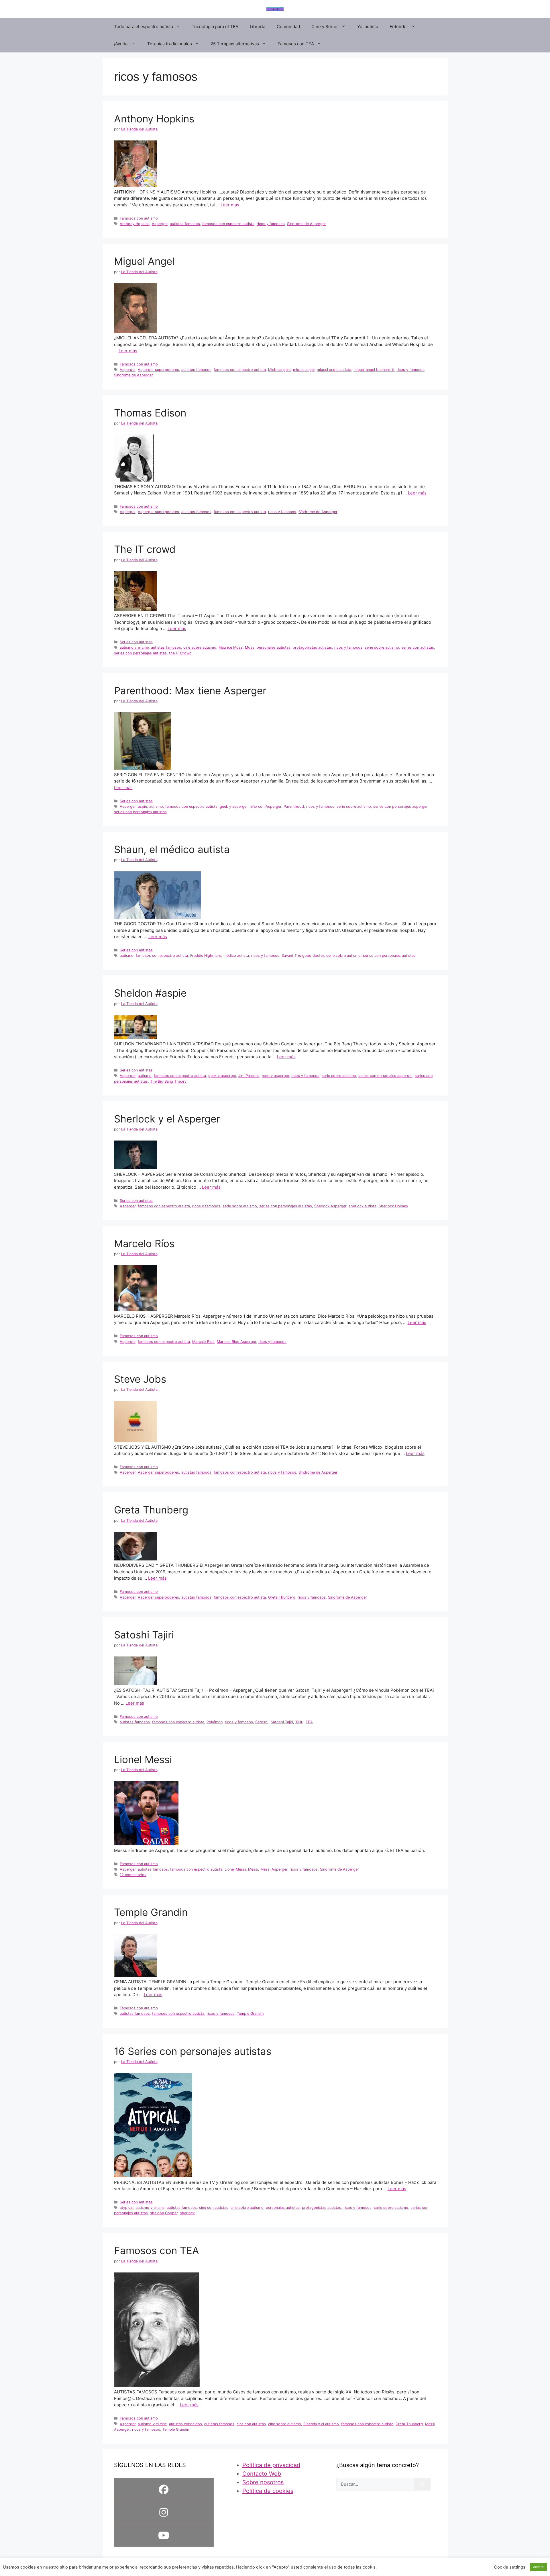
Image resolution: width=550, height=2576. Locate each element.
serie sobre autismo (382, 647)
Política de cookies (268, 2491)
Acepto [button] (538, 2567)
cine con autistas (214, 2208)
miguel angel (304, 370)
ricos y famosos (271, 224)
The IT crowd (145, 549)
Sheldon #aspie (150, 993)
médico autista (236, 956)
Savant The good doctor (303, 956)
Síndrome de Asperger (307, 224)
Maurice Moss (231, 647)
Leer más (230, 205)
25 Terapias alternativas (235, 44)
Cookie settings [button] (510, 2567)
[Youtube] (164, 2535)
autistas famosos (185, 224)
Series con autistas (136, 642)
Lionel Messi (143, 1759)
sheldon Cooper (164, 2213)
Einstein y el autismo (321, 2424)
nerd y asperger (275, 1076)
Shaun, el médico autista (172, 849)
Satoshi (262, 1722)
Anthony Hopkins (154, 119)
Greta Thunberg (151, 1510)
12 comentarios (133, 1875)
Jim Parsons (249, 1076)
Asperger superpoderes (158, 370)
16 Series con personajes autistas (193, 2051)
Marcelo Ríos (144, 1243)
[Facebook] (164, 2489)
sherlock (187, 2213)
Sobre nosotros (263, 2482)
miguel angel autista (334, 370)
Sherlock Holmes (393, 1206)
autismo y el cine (134, 647)
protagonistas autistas (312, 647)
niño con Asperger (266, 806)
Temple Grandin (151, 1912)
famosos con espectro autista (228, 224)
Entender (399, 27)
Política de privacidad (271, 2465)
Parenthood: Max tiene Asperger (190, 691)
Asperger (160, 224)
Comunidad (288, 27)
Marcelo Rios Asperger (236, 1342)
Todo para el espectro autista (144, 27)
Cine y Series (325, 27)
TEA (309, 1722)
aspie (142, 806)
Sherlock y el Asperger (167, 1119)
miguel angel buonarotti (374, 370)
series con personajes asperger (400, 806)
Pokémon (215, 1722)
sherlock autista (363, 1206)
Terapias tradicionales (170, 44)
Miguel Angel (144, 261)
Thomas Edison (150, 413)
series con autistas (418, 647)
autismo (156, 806)
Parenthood (294, 806)
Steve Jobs (140, 1379)
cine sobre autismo (200, 647)
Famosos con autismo (139, 218)
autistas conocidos (185, 2424)
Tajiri (299, 1722)
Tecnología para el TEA (215, 27)
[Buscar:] (375, 2484)
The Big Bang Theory (168, 1081)
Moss (250, 647)
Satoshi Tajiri (144, 1635)
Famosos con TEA (296, 44)
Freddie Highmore (206, 956)
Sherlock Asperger (330, 1206)
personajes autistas (274, 647)
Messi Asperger (274, 1869)
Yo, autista (368, 27)
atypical (126, 2208)
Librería (258, 27)
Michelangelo (279, 370)
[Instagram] (164, 2512)
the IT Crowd (180, 653)
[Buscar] (422, 2484)
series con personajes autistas (140, 653)
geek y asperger (234, 806)
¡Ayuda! (121, 44)
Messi (253, 1869)
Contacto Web (262, 2474)
